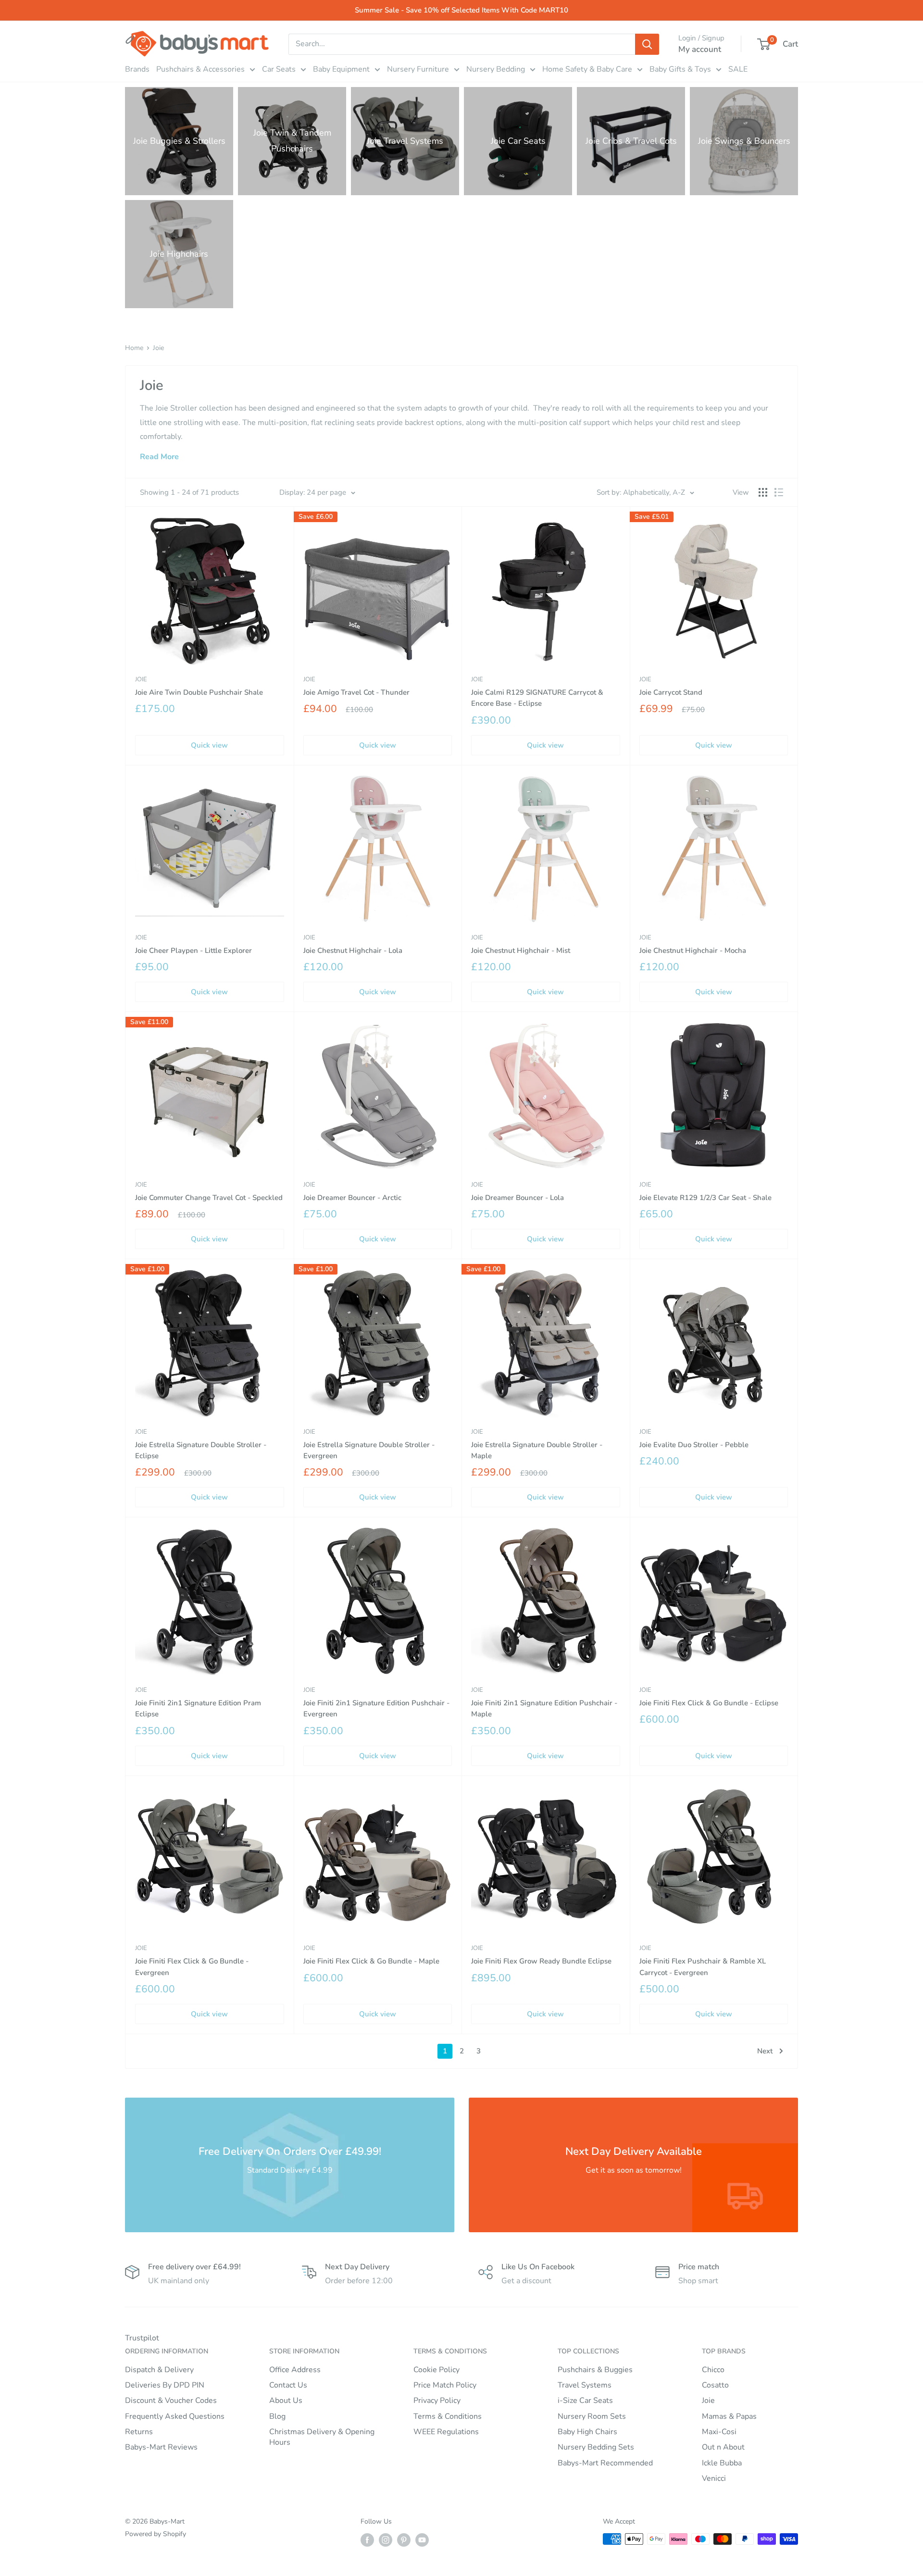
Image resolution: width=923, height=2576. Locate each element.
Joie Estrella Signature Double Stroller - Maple (537, 1450)
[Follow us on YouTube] (422, 2540)
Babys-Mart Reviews (161, 2447)
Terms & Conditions (448, 2416)
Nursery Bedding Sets (596, 2447)
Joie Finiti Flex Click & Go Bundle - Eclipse (709, 1703)
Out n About (723, 2447)
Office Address (295, 2370)
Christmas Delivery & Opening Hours (322, 2437)
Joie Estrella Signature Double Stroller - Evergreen (369, 1450)
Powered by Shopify (156, 2534)
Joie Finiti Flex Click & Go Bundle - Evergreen (192, 1967)
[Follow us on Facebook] (367, 2540)
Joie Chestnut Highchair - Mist (521, 950)
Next (765, 2051)
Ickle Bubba (722, 2463)
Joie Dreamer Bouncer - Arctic (352, 1198)
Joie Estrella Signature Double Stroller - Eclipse (201, 1450)
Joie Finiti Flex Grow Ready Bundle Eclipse (541, 1961)
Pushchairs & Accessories (200, 69)
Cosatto (715, 2385)
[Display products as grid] (763, 492)
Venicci (714, 2478)
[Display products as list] (779, 492)
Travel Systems (585, 2385)
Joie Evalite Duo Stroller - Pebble (694, 1445)
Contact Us (288, 2385)
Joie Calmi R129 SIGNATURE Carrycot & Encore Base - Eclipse (537, 698)
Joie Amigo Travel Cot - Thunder (356, 692)
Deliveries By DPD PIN (165, 2385)
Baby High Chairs (587, 2432)
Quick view (209, 745)
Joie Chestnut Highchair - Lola (353, 950)
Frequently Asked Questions (175, 2416)
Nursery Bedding (496, 69)
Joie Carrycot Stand (671, 692)
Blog (277, 2416)
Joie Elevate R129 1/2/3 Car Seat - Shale (705, 1198)
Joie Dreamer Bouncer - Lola (518, 1198)
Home (134, 348)
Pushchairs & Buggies (595, 2370)
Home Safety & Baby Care (587, 69)
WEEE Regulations (446, 2432)
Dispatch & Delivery (159, 2370)
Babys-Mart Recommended (605, 2463)
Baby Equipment (341, 69)
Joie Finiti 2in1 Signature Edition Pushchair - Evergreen (376, 1708)
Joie (158, 348)
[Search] (647, 44)
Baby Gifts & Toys (680, 69)
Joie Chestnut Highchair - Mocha (693, 950)
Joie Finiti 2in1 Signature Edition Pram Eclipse (198, 1708)
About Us (286, 2401)
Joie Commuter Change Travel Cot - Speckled (209, 1198)
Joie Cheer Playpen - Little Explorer (193, 950)
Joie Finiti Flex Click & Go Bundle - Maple (371, 1961)
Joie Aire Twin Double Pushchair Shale (199, 692)
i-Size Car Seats (585, 2401)
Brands (137, 69)
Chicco (713, 2370)
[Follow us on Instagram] (386, 2540)
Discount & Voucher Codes (171, 2401)
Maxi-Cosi (719, 2432)
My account (700, 49)
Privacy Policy (437, 2401)
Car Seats (279, 69)
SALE (738, 69)
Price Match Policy (445, 2385)
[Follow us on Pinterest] (404, 2540)
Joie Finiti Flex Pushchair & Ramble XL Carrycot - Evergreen (703, 1967)
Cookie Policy (437, 2370)
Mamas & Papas (729, 2416)
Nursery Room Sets (592, 2416)
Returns (139, 2432)
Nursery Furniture (418, 69)
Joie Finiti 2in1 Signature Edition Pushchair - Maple (544, 1708)
